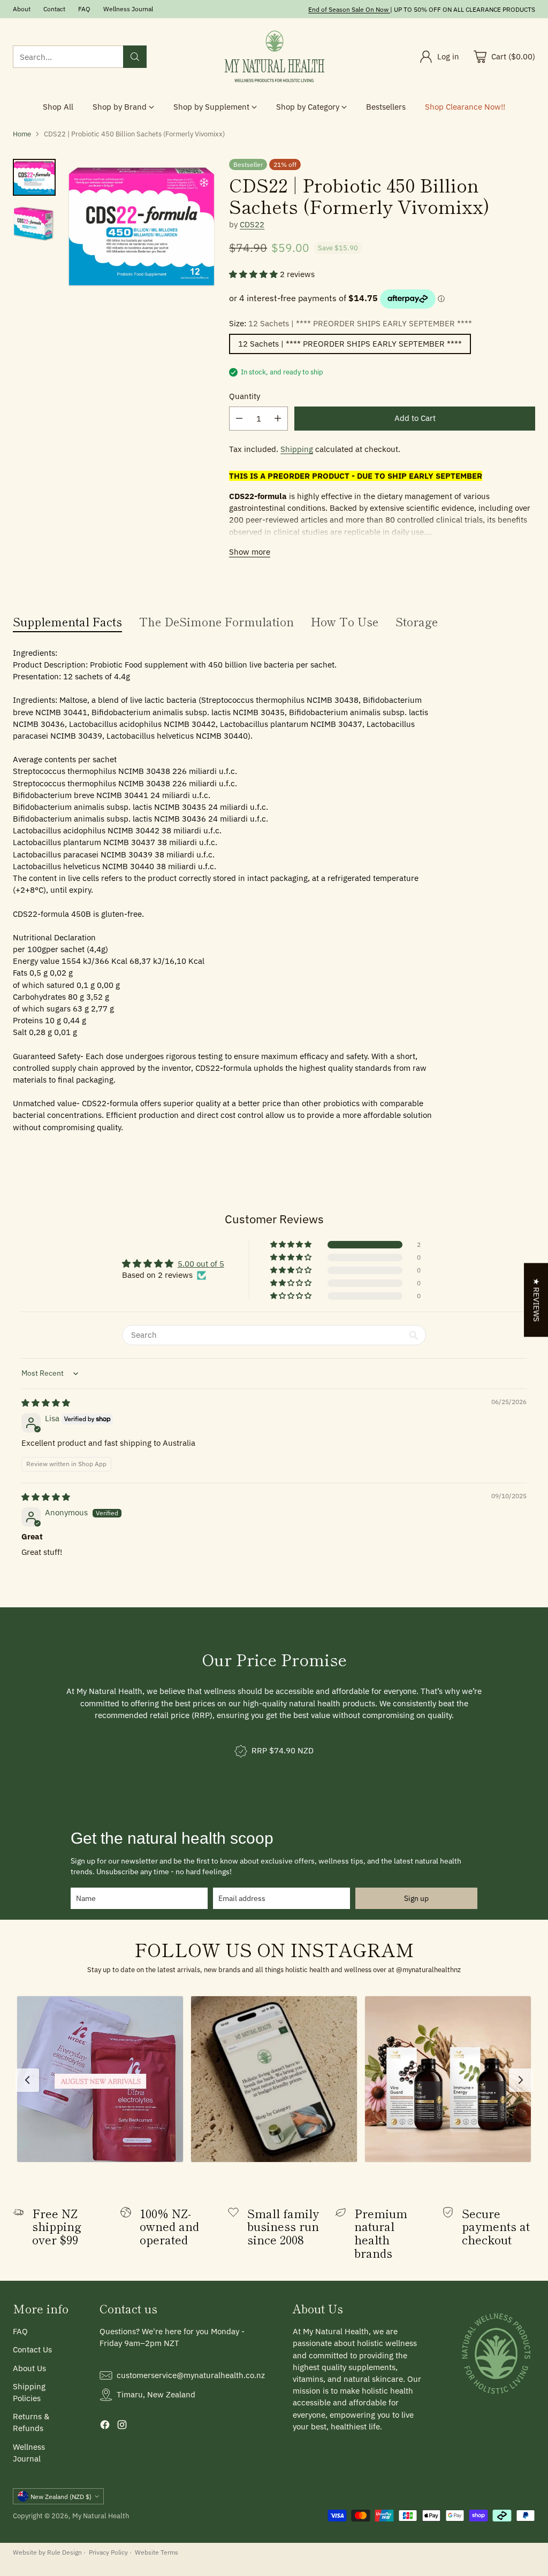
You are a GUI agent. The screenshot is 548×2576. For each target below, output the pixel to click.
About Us (29, 2368)
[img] (46, 1403)
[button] (254, 274)
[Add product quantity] (278, 419)
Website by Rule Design (47, 2552)
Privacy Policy (108, 2552)
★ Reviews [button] (536, 1300)
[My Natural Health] (274, 57)
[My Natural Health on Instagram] (122, 2426)
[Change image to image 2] (34, 224)
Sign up (416, 1898)
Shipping (297, 449)
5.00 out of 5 (201, 1264)
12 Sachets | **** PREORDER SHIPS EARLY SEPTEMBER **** (350, 344)
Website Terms (157, 2552)
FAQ (20, 2331)
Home (22, 134)
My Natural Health (101, 2516)
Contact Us (32, 2349)
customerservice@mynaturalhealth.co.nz (191, 2375)
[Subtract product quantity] (239, 419)
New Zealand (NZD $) (61, 2496)
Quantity (245, 396)
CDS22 (252, 224)
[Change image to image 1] (34, 177)
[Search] (135, 57)
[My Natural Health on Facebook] (105, 2426)
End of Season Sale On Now (348, 9)
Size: (351, 323)
